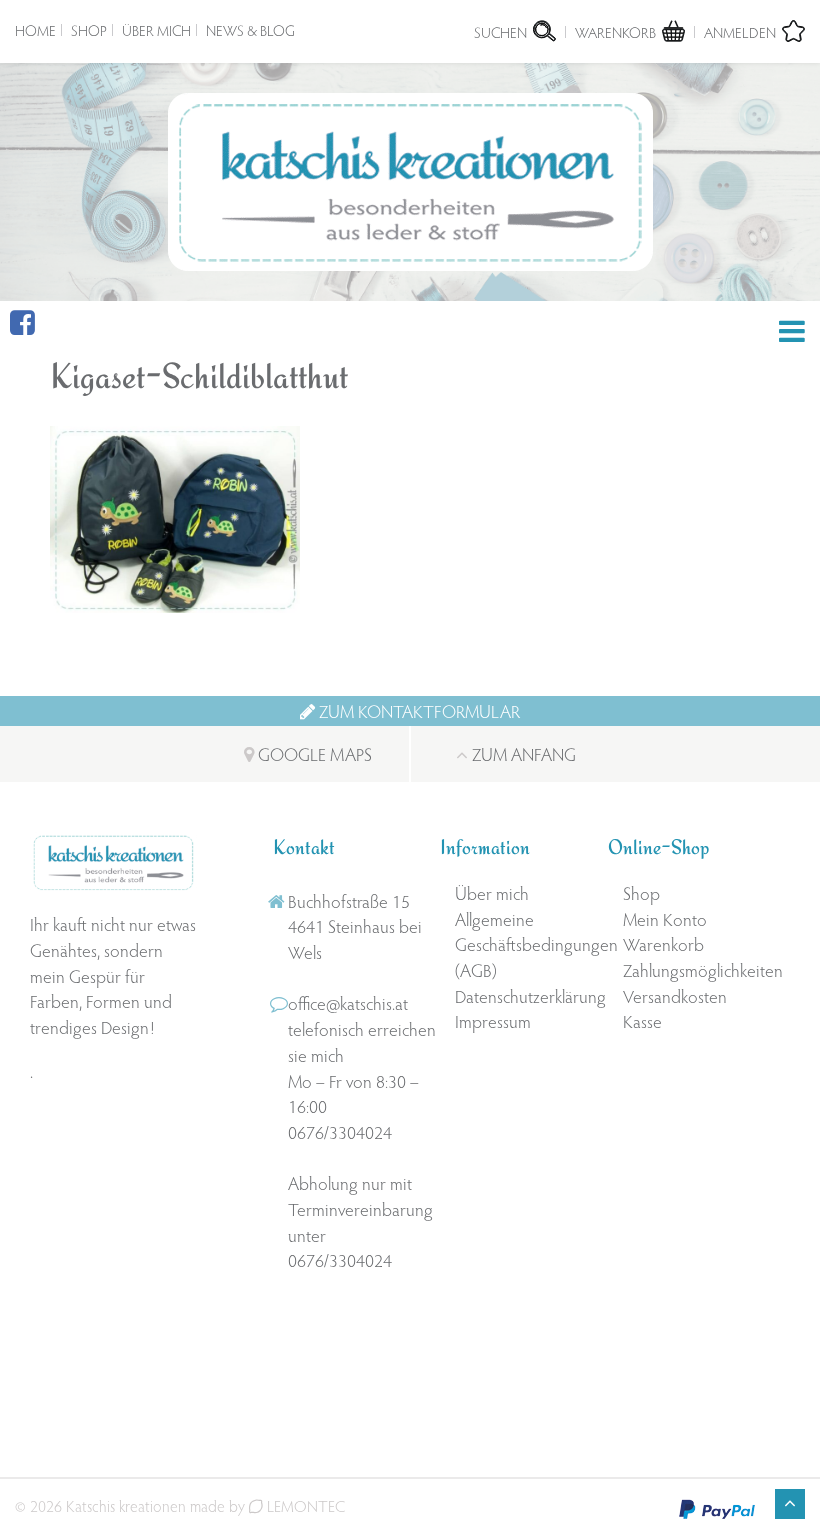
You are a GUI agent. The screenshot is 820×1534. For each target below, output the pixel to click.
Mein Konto (665, 918)
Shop (89, 30)
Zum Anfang (522, 753)
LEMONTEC (304, 1505)
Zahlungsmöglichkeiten (691, 969)
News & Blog (250, 30)
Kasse (642, 1020)
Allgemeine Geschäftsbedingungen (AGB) (523, 944)
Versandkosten (675, 995)
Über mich (156, 30)
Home (35, 30)
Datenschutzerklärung (523, 995)
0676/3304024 (340, 1131)
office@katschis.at (348, 1002)
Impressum (493, 1020)
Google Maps (313, 753)
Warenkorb (663, 943)
